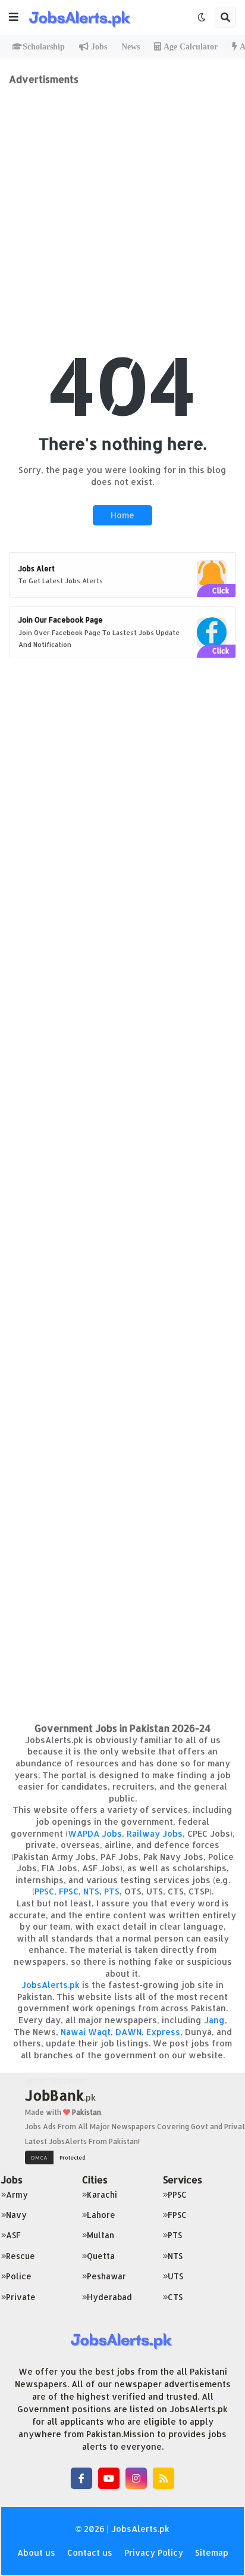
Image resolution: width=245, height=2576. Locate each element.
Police (19, 2276)
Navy (16, 2215)
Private (21, 2297)
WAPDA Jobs (95, 1833)
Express (163, 2032)
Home (122, 515)
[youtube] (109, 2478)
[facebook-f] (81, 2478)
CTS (175, 2297)
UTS (175, 2276)
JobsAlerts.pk (51, 1985)
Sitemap (212, 2552)
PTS (112, 1891)
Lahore (101, 2215)
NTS (91, 1891)
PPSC (44, 1891)
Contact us (90, 2552)
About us (36, 2552)
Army (17, 2194)
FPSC (69, 1891)
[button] (14, 17)
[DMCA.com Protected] (58, 2156)
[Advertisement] (122, 208)
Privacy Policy (154, 2552)
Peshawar (106, 2276)
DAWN (128, 2032)
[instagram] (136, 2478)
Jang (214, 2020)
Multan (100, 2235)
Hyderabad (109, 2297)
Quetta (101, 2256)
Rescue (21, 2256)
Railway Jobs (155, 1833)
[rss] (164, 2478)
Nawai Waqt (86, 2032)
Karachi (102, 2194)
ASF (13, 2235)
